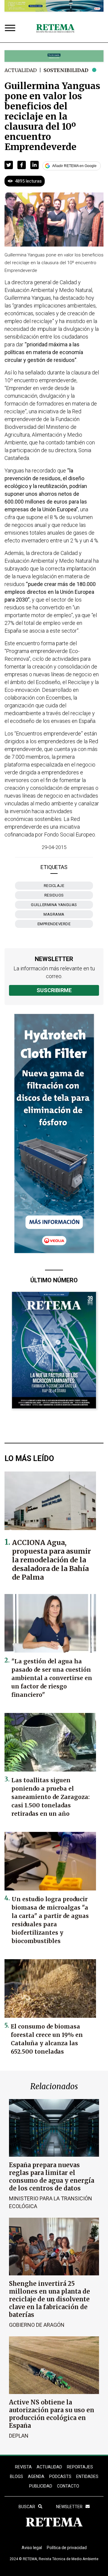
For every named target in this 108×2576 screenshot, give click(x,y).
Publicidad (41, 2486)
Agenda (36, 2476)
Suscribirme (54, 990)
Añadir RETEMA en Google (74, 166)
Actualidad (21, 70)
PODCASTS (60, 2476)
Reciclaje (54, 886)
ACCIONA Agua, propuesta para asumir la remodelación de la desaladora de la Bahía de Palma (51, 1560)
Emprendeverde (54, 924)
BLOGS (16, 2476)
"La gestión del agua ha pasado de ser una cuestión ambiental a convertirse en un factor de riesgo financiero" (52, 1678)
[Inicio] (55, 29)
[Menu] (11, 29)
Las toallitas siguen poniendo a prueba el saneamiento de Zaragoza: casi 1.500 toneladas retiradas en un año (51, 1797)
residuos (54, 895)
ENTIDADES (87, 2476)
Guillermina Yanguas (54, 905)
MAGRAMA (54, 914)
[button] (9, 165)
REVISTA (23, 2467)
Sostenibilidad (66, 70)
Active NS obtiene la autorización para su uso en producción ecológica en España (52, 2414)
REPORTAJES (80, 2467)
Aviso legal (32, 2548)
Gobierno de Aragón (37, 2325)
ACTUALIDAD (49, 2467)
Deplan (19, 2436)
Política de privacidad (67, 2548)
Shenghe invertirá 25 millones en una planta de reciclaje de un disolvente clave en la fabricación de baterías (49, 2299)
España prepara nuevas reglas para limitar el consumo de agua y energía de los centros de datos (52, 2177)
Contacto (68, 2486)
